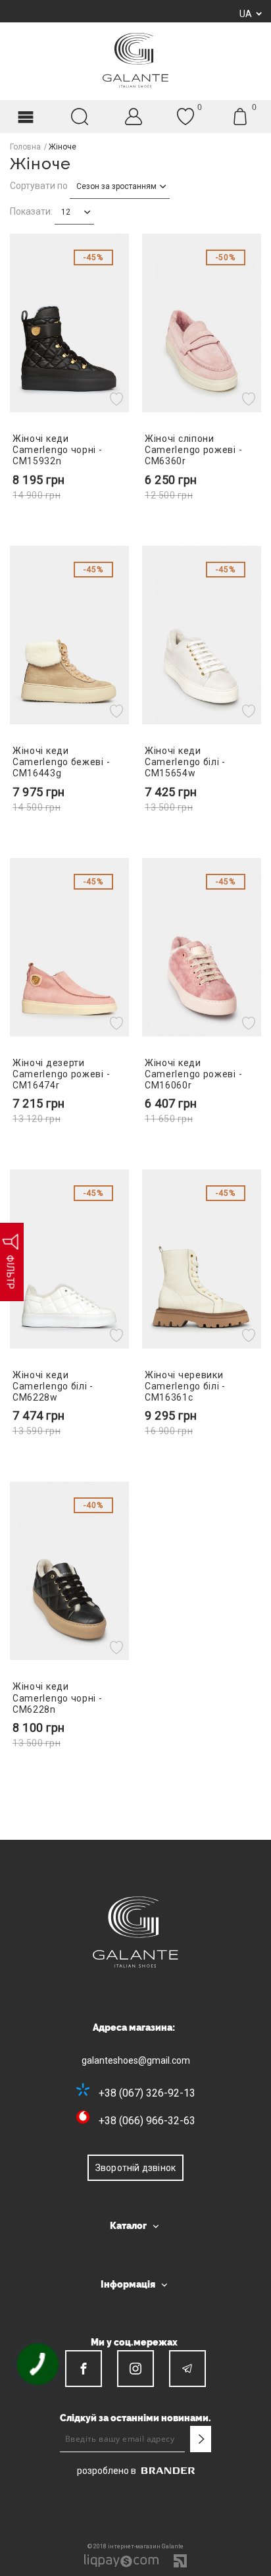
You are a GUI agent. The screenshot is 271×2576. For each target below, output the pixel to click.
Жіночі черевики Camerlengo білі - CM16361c (185, 1386)
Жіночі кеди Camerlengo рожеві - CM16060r (193, 1074)
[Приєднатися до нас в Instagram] (135, 2369)
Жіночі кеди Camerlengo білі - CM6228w (53, 1386)
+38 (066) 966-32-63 (147, 2121)
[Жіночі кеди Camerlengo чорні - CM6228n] (69, 1571)
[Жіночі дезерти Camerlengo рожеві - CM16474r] (69, 947)
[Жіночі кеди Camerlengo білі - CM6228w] (69, 1259)
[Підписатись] (201, 2439)
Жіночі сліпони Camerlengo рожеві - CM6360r (193, 450)
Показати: (31, 211)
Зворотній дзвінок (135, 2168)
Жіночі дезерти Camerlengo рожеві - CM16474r (61, 1074)
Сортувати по (39, 186)
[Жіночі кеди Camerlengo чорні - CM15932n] (69, 323)
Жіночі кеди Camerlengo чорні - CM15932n (58, 450)
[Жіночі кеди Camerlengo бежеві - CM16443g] (69, 635)
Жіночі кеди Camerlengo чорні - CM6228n (58, 1698)
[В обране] (118, 399)
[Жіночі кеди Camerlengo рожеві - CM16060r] (202, 947)
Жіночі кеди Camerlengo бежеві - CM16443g (61, 762)
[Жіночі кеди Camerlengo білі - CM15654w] (202, 635)
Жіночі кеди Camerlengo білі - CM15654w (185, 762)
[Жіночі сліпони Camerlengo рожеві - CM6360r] (202, 323)
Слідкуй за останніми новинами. (135, 2418)
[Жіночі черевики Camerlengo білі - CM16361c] (202, 1259)
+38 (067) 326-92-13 (147, 2093)
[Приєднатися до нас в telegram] (187, 2369)
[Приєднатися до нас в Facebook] (84, 2369)
